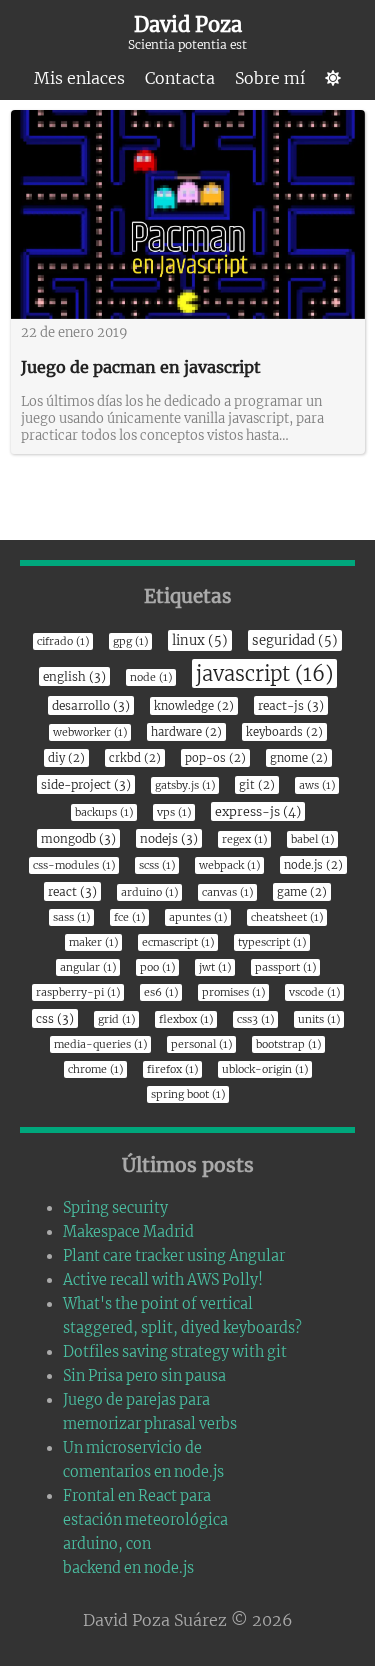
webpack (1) (229, 865)
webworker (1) (90, 732)
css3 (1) (255, 1019)
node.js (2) (313, 865)
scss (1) (157, 865)
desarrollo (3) (91, 705)
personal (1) (201, 1044)
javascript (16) (264, 673)
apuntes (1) (198, 917)
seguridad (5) (295, 640)
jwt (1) (215, 967)
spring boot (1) (188, 1094)
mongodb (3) (78, 838)
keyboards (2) (284, 732)
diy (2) (66, 758)
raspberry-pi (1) (78, 992)
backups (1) (104, 812)
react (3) (72, 891)
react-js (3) (291, 705)
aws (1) (317, 785)
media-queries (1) (100, 1044)
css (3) (55, 1018)
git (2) (257, 785)
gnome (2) (299, 758)
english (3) (74, 676)
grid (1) (116, 1019)
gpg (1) (130, 641)
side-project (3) (86, 784)
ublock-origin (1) (265, 1069)
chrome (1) (95, 1069)
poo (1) (157, 967)
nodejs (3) (169, 838)
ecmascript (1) (178, 942)
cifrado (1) (63, 641)
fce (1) (129, 917)
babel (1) (312, 839)
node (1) (151, 677)
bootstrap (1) (288, 1044)
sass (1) (71, 917)
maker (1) (93, 942)
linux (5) (200, 640)
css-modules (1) (74, 865)
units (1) (319, 1019)
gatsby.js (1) (185, 785)
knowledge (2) (194, 706)
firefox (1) (172, 1069)
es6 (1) (161, 992)
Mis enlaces (79, 78)
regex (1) (244, 839)
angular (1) (88, 967)
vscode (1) (314, 992)
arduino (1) (149, 892)
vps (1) (174, 812)
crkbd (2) (135, 758)
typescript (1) (272, 942)
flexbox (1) (186, 1019)
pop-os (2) (215, 758)
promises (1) (233, 992)
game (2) (302, 892)
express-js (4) (258, 811)
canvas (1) (227, 892)
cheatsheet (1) (287, 917)
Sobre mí (270, 78)
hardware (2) (186, 732)
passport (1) (285, 967)
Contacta (180, 78)
